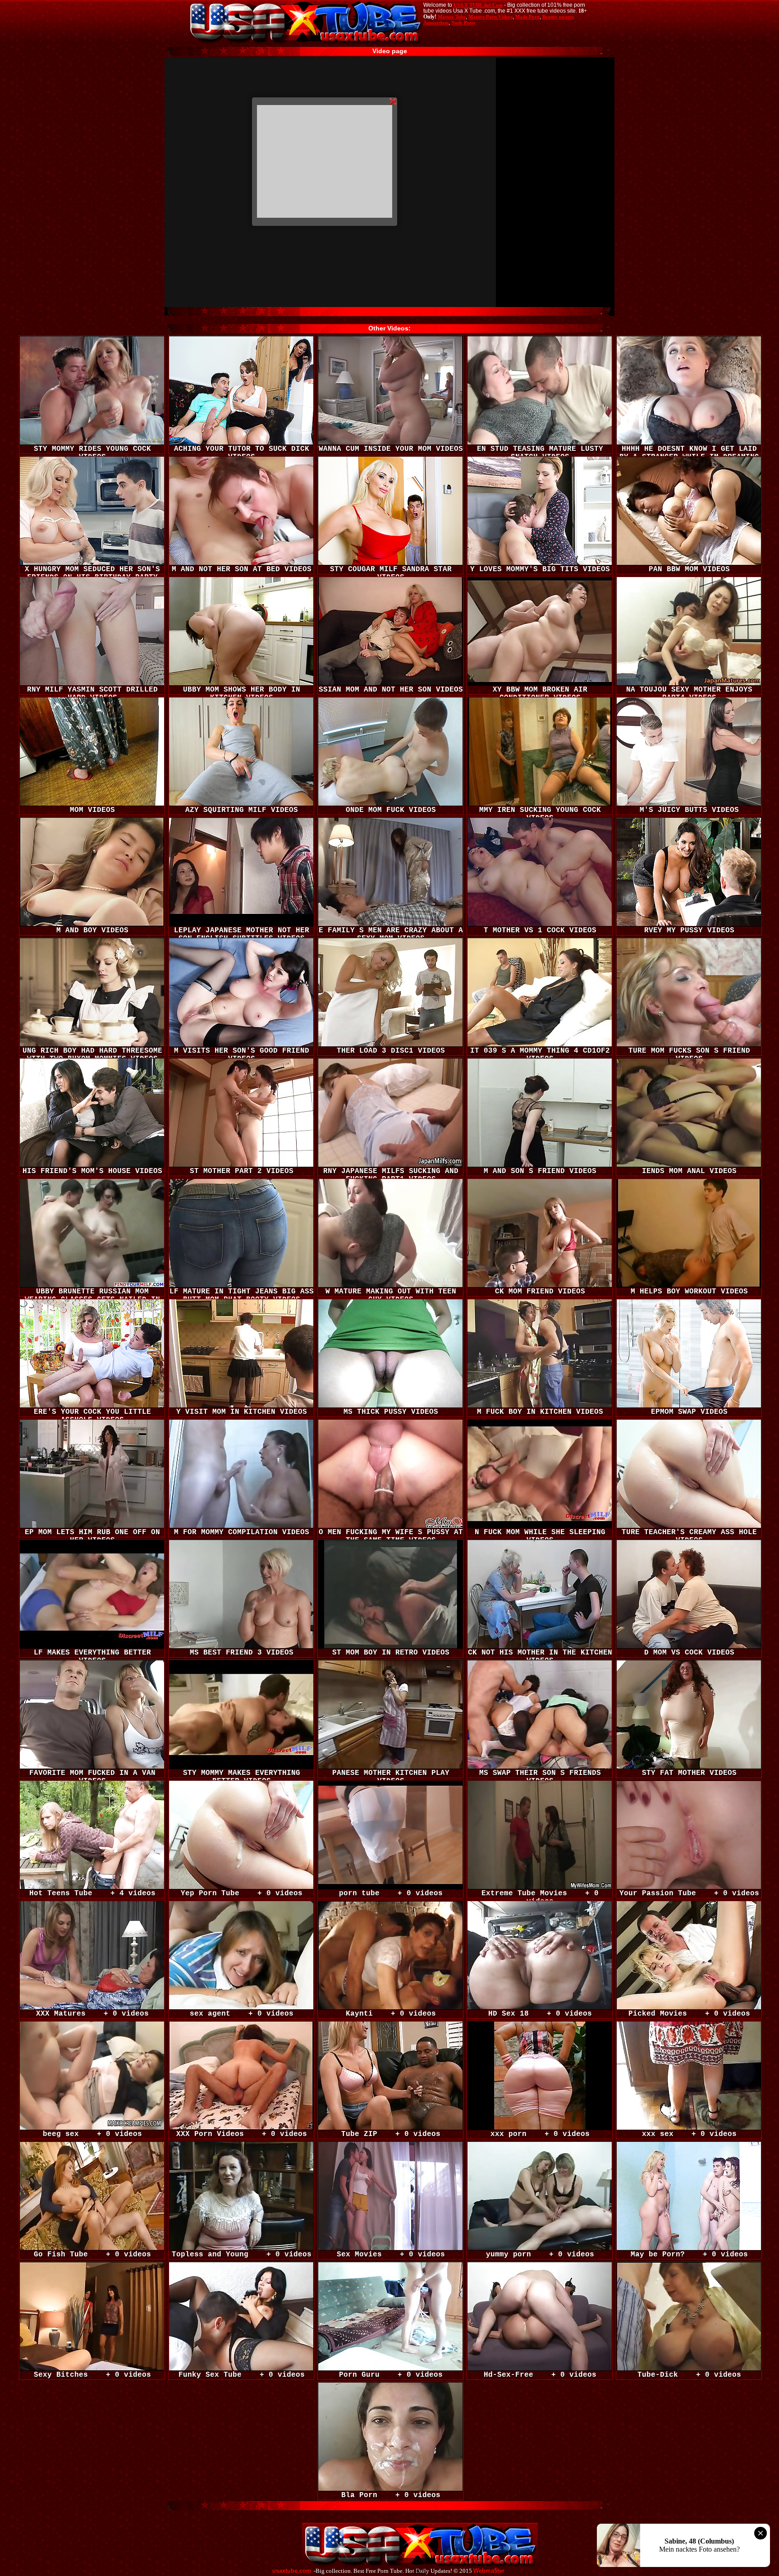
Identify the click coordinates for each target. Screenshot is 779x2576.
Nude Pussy (464, 23)
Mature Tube (452, 17)
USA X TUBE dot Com (478, 5)
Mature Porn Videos (490, 17)
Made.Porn (527, 17)
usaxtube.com (292, 2571)
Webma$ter (489, 2571)
